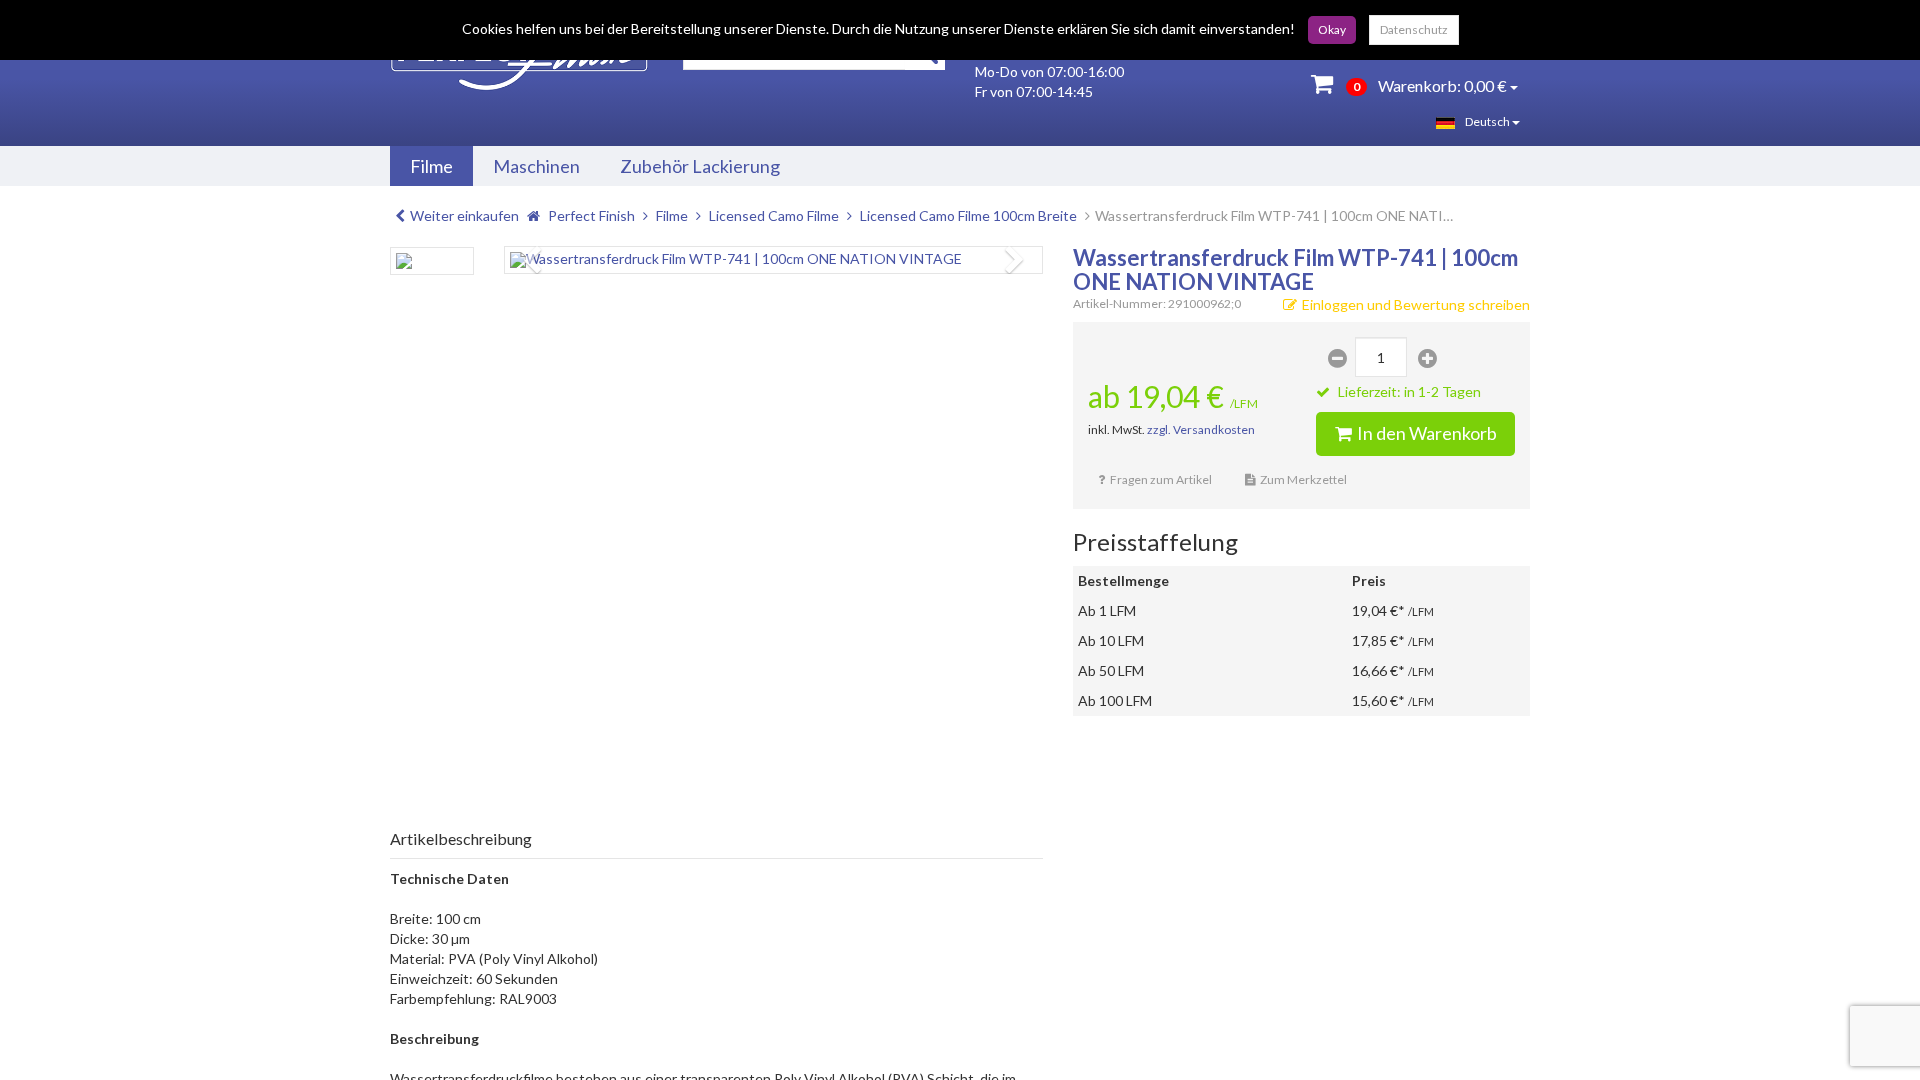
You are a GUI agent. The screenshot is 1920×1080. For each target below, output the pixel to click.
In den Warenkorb (1427, 433)
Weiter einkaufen (464, 215)
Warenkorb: (1430, 85)
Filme (431, 166)
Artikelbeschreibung (461, 838)
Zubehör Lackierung (700, 166)
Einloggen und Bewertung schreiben (1416, 304)
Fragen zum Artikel (1161, 479)
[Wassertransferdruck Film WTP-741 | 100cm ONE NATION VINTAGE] (773, 260)
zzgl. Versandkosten (1201, 429)
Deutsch (1488, 121)
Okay (1332, 29)
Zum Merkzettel (1303, 479)
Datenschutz (1414, 29)
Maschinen (536, 166)
